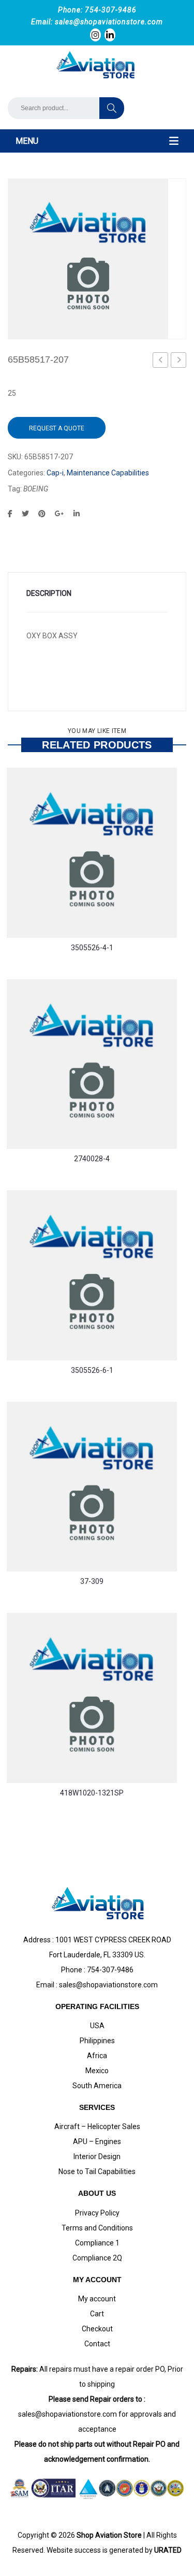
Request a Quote (57, 428)
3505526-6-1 (92, 1370)
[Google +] (59, 514)
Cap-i (55, 473)
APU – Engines (97, 2141)
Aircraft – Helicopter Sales (97, 2126)
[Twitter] (25, 514)
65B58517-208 (179, 362)
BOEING (36, 489)
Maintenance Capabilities (108, 473)
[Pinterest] (42, 514)
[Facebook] (10, 514)
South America (97, 2086)
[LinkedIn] (77, 514)
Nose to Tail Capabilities (97, 2171)
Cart (97, 2314)
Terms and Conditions (97, 2228)
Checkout (97, 2329)
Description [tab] (49, 593)
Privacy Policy (97, 2213)
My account (97, 2299)
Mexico (97, 2071)
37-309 (92, 1581)
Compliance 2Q (97, 2258)
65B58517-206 (161, 362)
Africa (97, 2056)
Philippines (97, 2041)
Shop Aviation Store (109, 2535)
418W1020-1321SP (92, 1793)
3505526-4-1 (92, 948)
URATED (168, 2550)
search (112, 108)
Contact (97, 2344)
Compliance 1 (97, 2243)
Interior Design (97, 2156)
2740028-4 (92, 1159)
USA (97, 2026)
